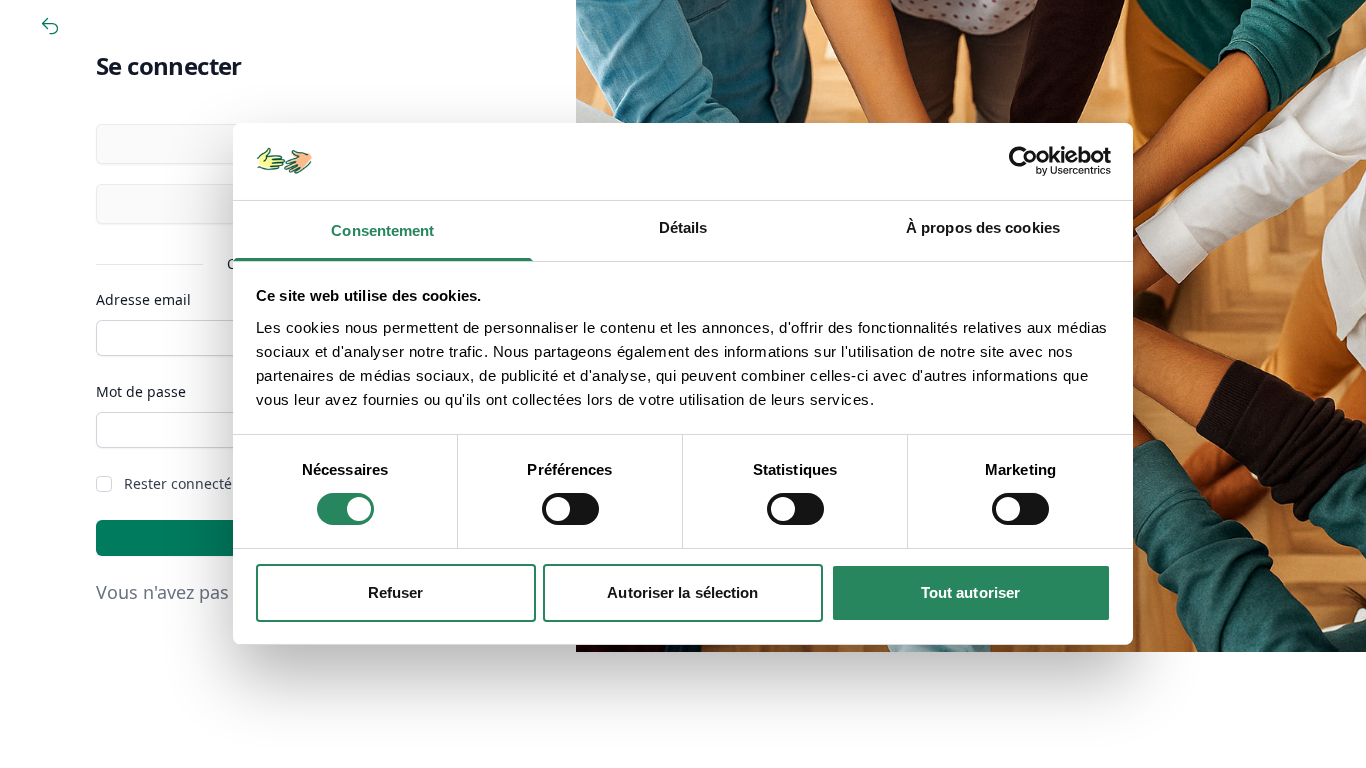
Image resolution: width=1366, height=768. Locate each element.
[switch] (570, 509)
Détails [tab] (683, 227)
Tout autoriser (970, 592)
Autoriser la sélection (682, 592)
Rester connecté (178, 483)
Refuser (396, 592)
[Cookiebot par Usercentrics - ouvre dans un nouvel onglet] (1023, 161)
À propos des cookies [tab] (983, 227)
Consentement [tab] (382, 230)
